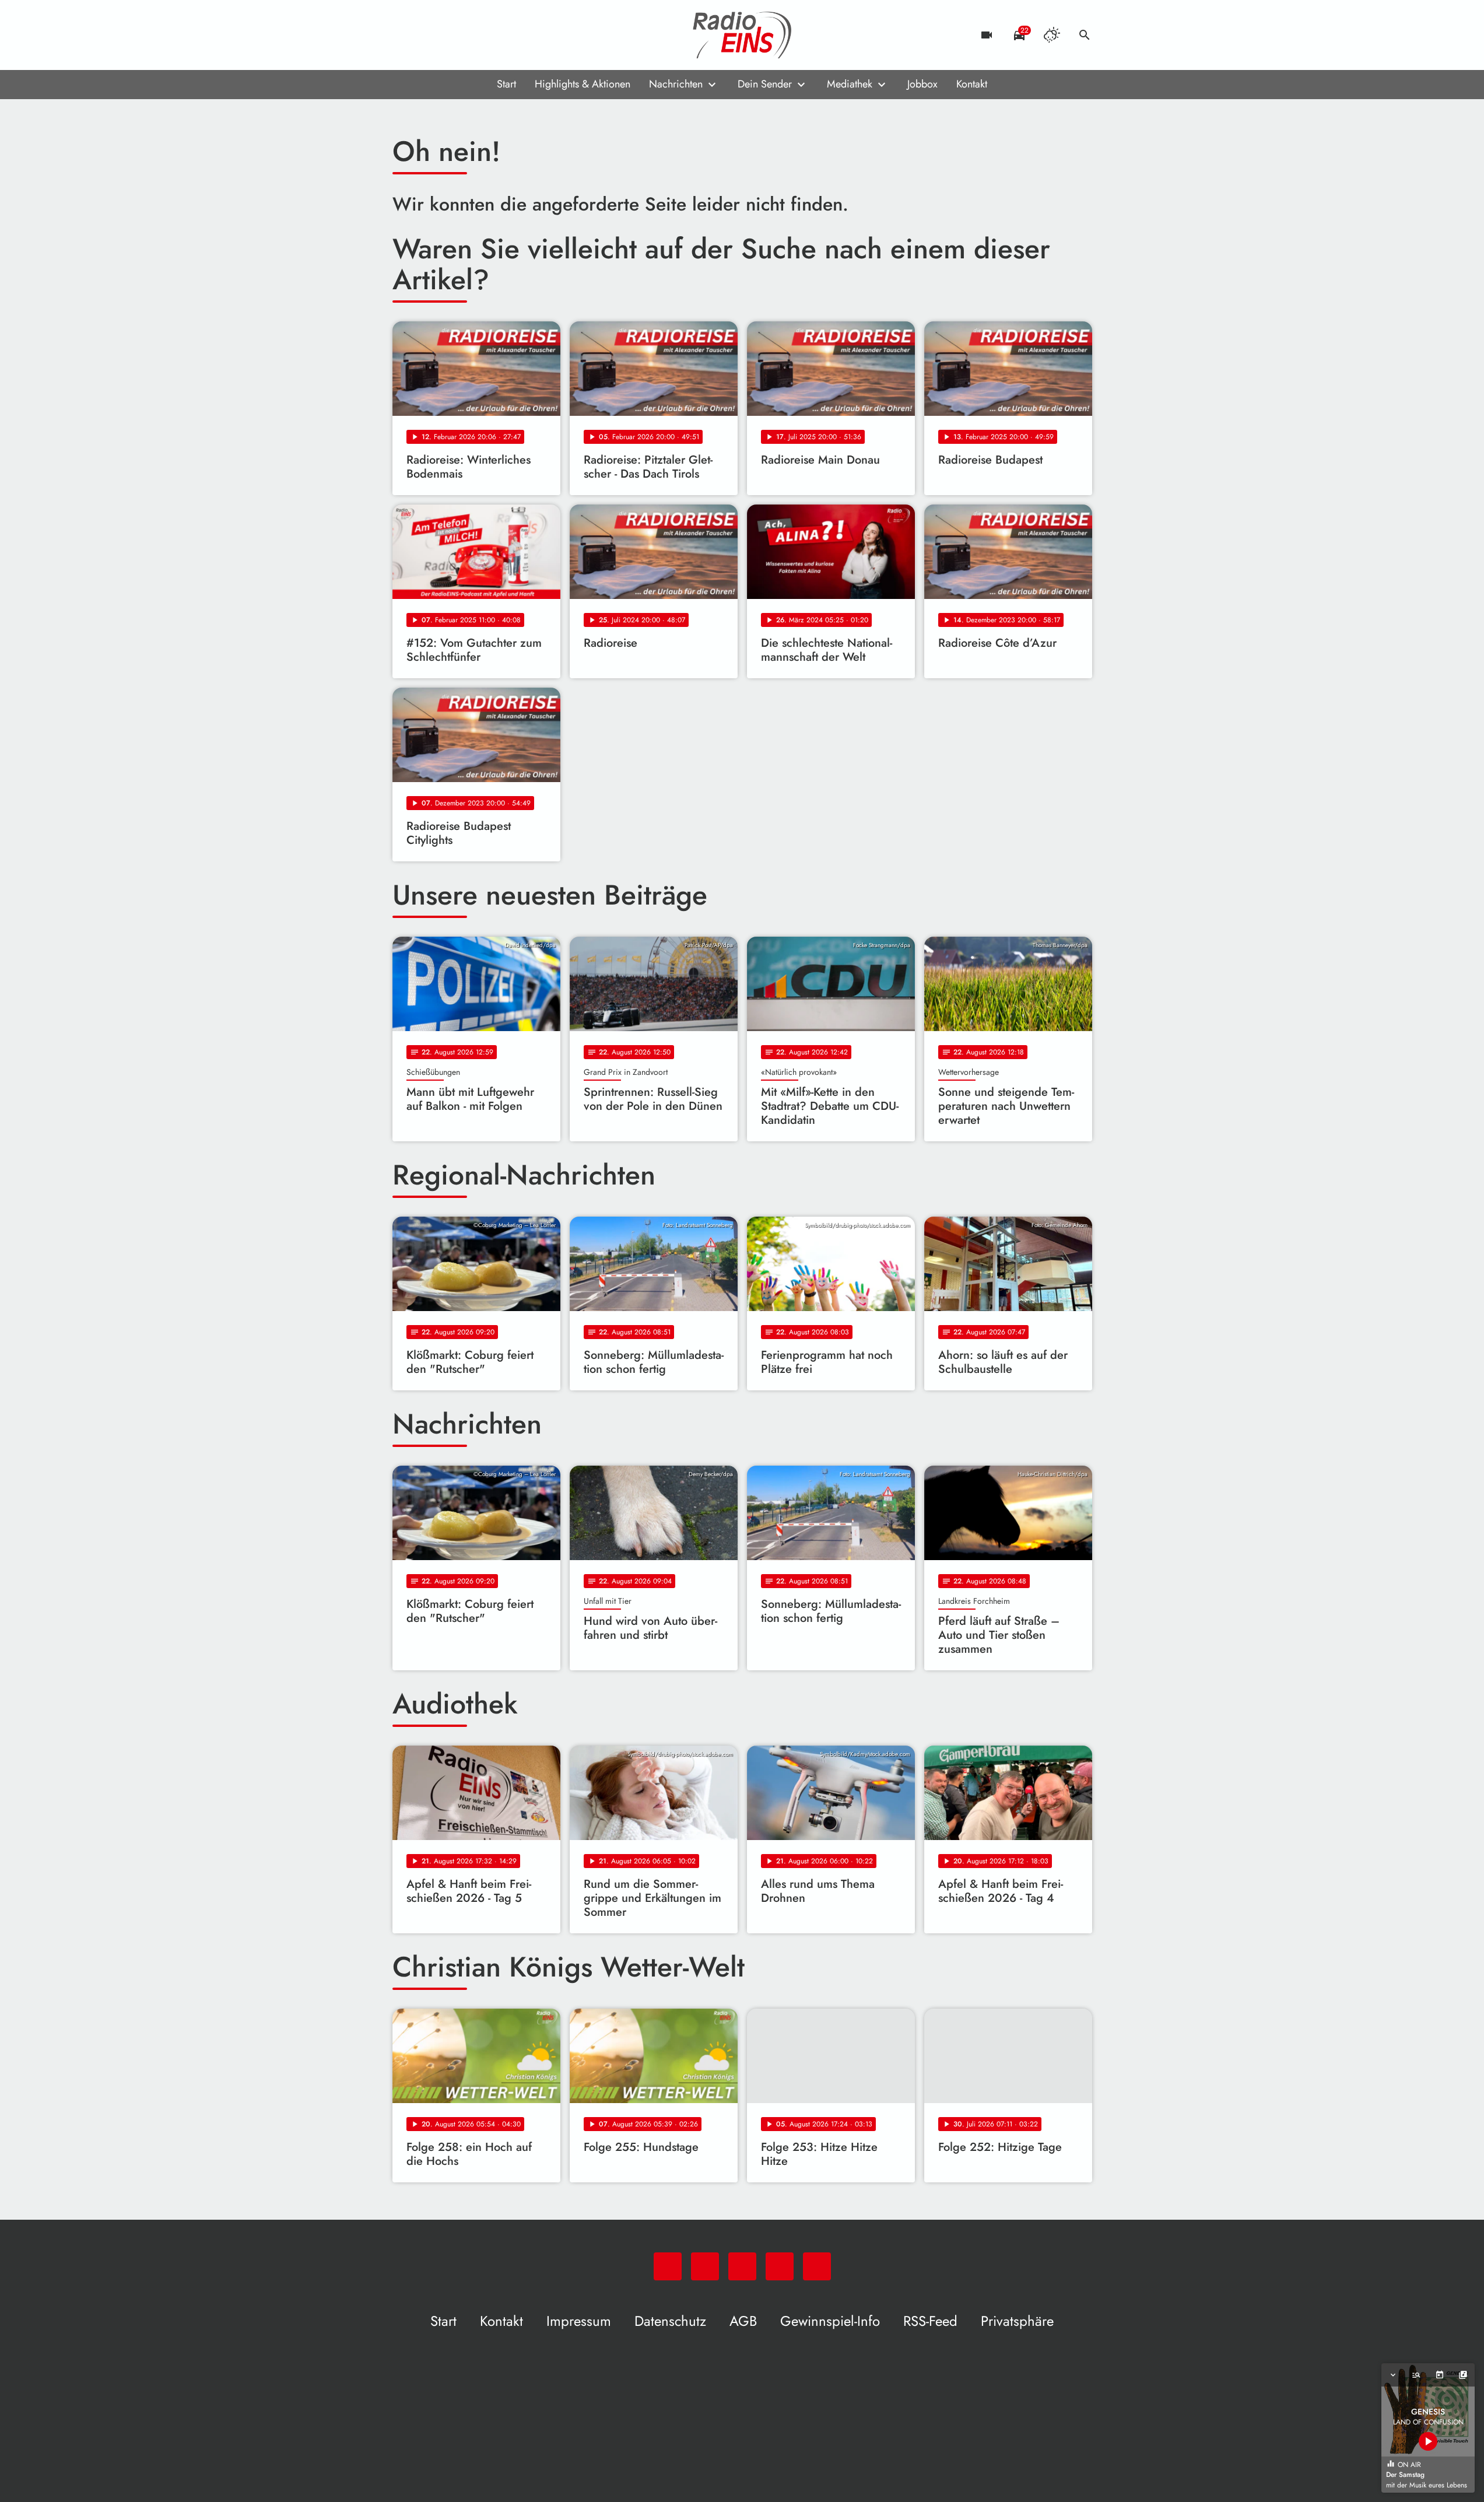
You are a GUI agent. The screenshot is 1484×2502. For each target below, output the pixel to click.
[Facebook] (427, 35)
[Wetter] (1052, 35)
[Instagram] (451, 35)
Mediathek (850, 84)
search (1085, 35)
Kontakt (972, 84)
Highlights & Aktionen (583, 84)
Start (506, 84)
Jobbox (922, 84)
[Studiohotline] (497, 35)
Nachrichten (676, 84)
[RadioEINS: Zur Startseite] (742, 35)
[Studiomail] (474, 35)
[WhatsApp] (404, 35)
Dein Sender (765, 84)
